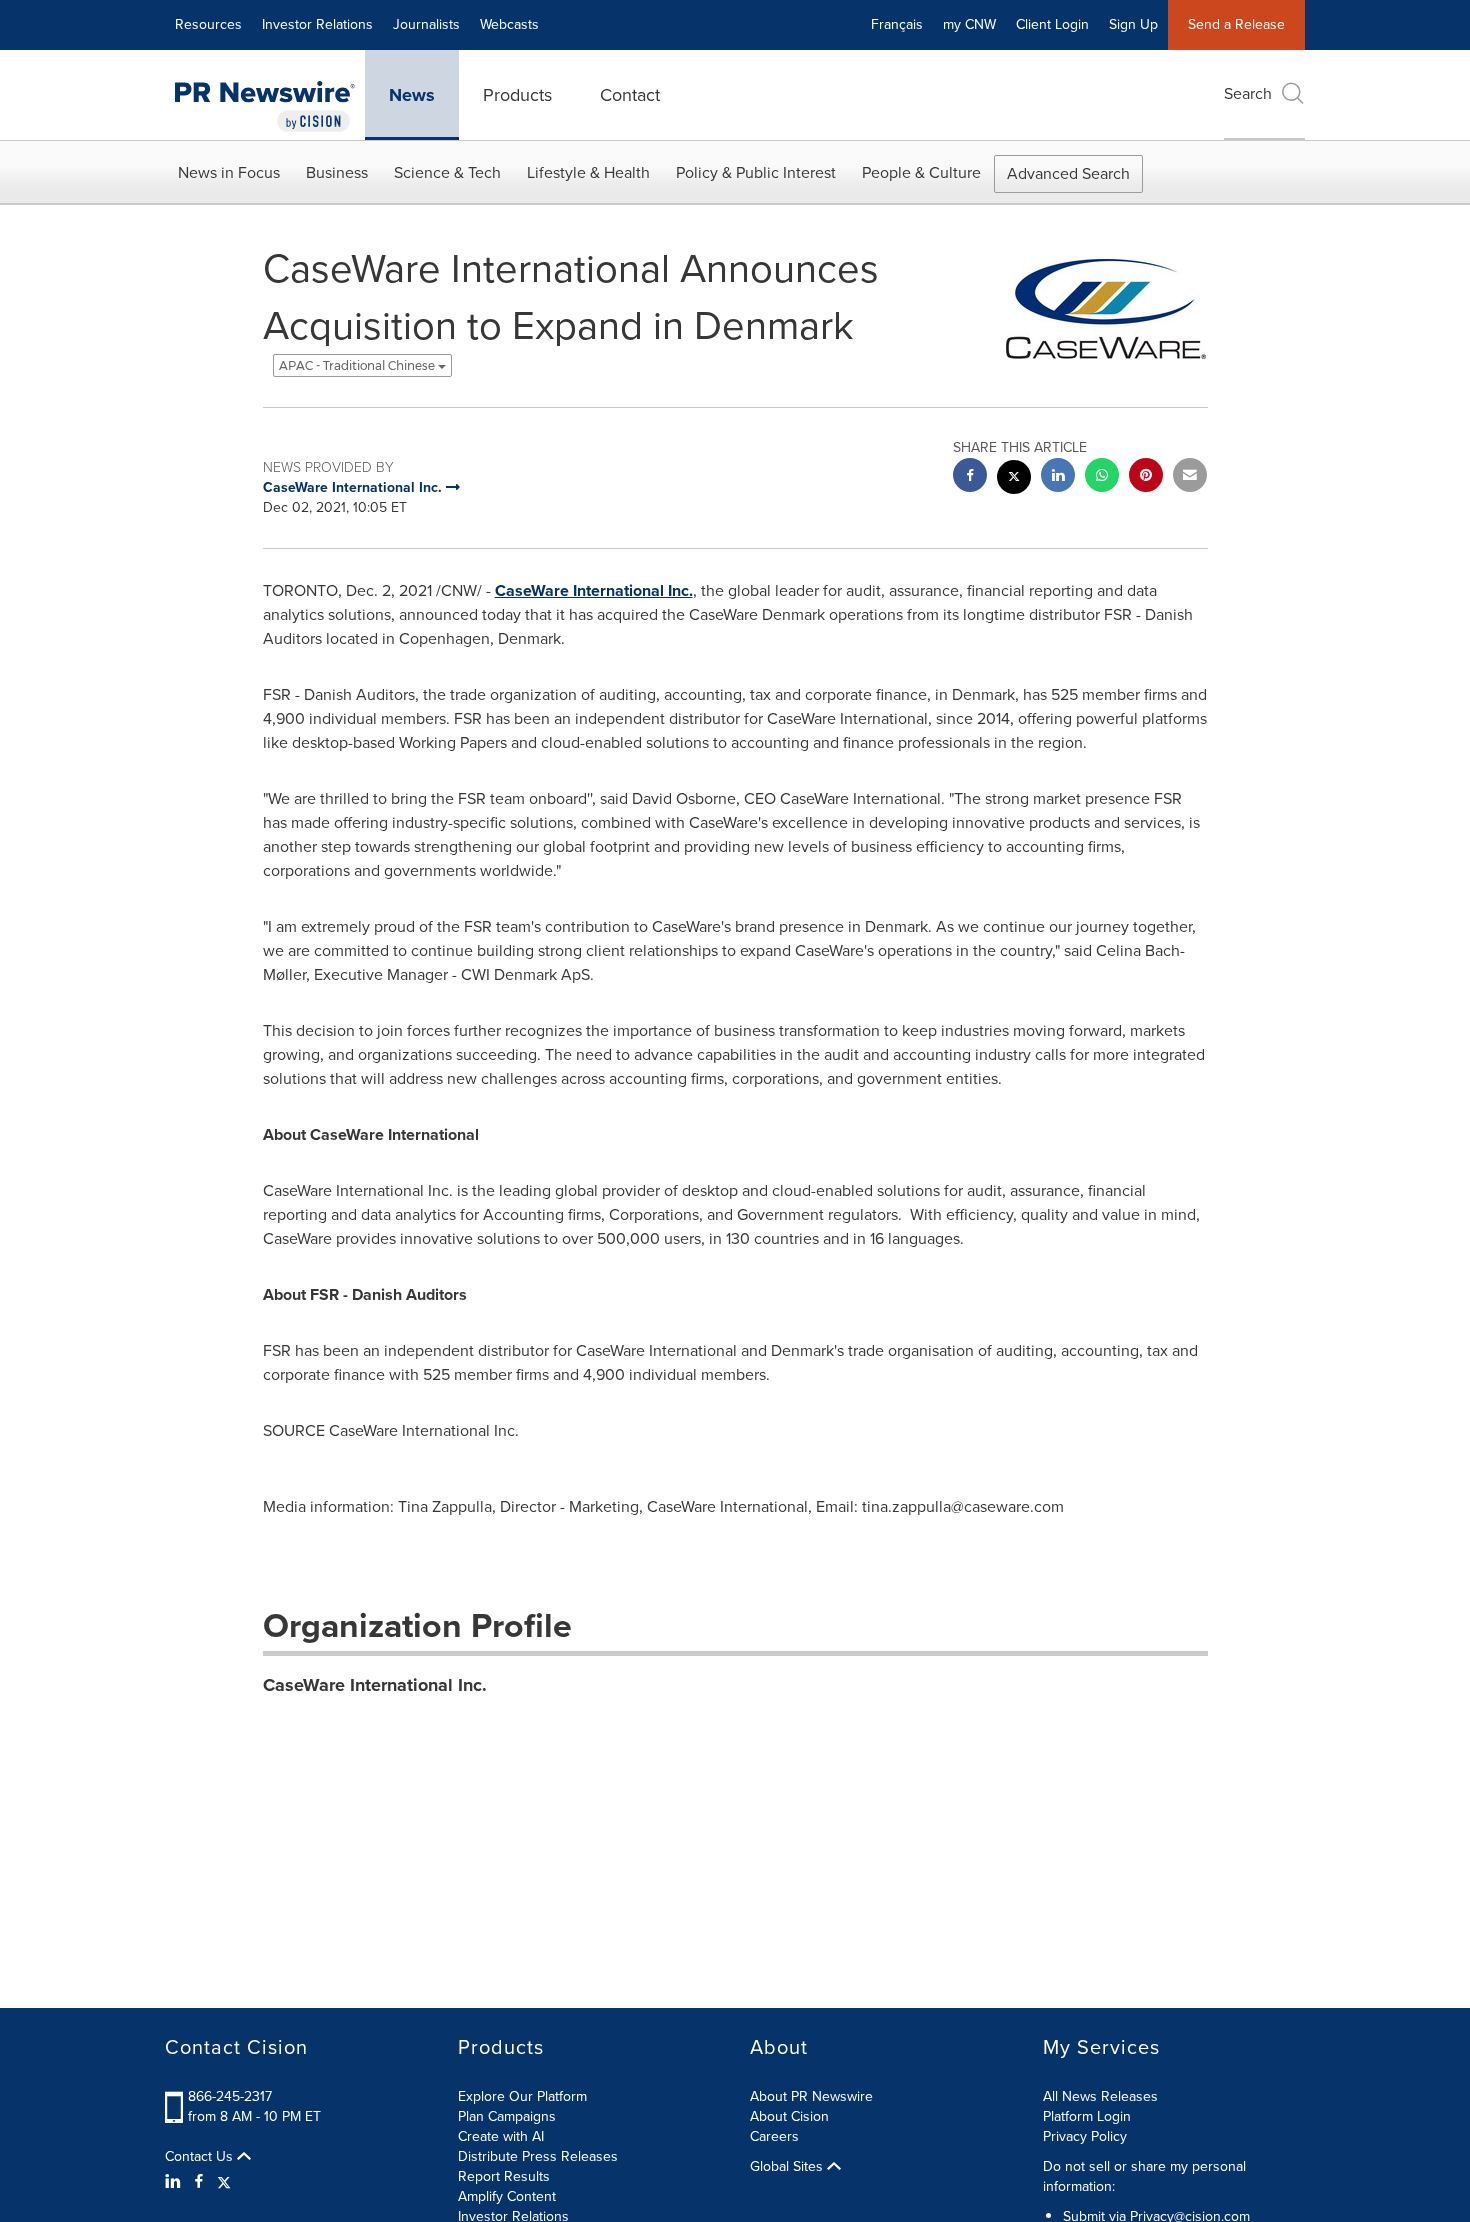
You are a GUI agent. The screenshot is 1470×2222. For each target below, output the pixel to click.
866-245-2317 (230, 2096)
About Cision (789, 2116)
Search (1248, 93)
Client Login (1052, 24)
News (412, 95)
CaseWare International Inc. (594, 590)
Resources (208, 24)
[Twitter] (224, 2182)
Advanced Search (1068, 173)
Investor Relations (317, 24)
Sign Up (1133, 24)
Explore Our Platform (522, 2096)
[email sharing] (1190, 477)
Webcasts (509, 24)
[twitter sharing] (1014, 479)
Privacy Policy (1085, 2136)
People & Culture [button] (921, 172)
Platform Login (1087, 2116)
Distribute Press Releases (538, 2156)
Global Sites (788, 2167)
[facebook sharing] (970, 477)
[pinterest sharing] (1146, 477)
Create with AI (501, 2136)
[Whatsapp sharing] (1102, 477)
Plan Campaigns (507, 2116)
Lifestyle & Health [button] (588, 172)
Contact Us (201, 2157)
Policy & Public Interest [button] (756, 172)
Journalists (426, 24)
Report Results (504, 2176)
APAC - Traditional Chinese (358, 365)
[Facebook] (199, 2182)
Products (517, 95)
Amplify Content (507, 2196)
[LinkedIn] (175, 2182)
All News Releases (1100, 2096)
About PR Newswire (811, 2096)
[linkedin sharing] (1058, 477)
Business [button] (337, 172)
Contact (630, 95)
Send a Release (1236, 24)
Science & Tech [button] (447, 172)
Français (897, 24)
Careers (774, 2136)
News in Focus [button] (229, 172)
